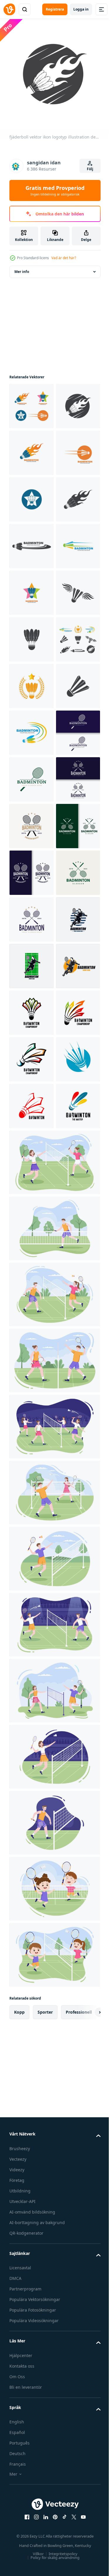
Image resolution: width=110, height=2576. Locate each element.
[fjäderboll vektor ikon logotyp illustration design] (32, 402)
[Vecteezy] (9, 9)
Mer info (22, 267)
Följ (90, 169)
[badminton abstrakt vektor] (31, 1848)
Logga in (81, 9)
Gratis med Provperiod (55, 190)
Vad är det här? (64, 258)
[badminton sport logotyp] (31, 1755)
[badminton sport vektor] (32, 1615)
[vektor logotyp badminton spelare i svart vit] (31, 1475)
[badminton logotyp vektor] (32, 1708)
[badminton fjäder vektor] (31, 1662)
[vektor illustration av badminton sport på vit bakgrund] (32, 1802)
